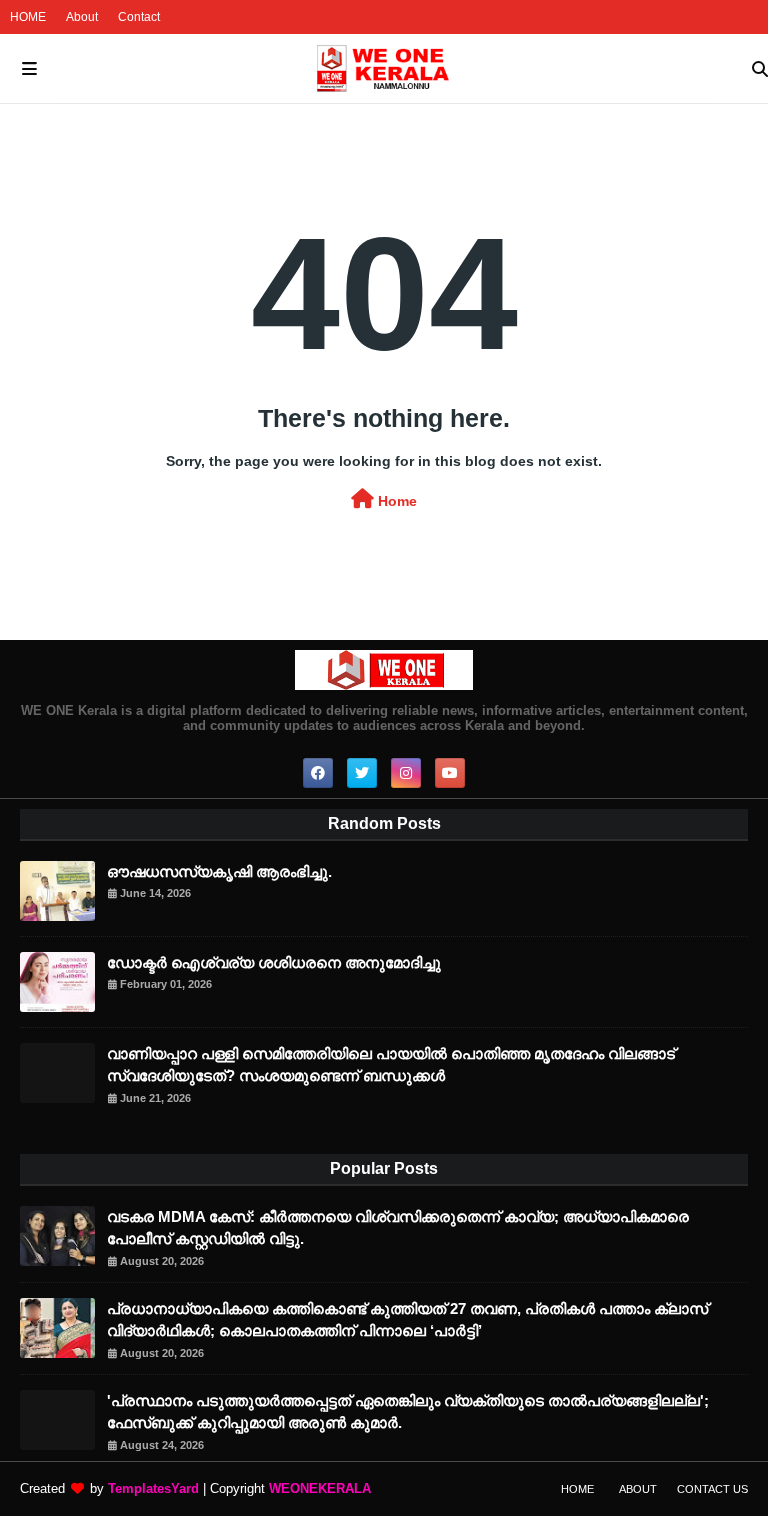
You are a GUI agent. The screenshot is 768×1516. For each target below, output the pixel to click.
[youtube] (450, 773)
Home (395, 501)
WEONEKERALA (320, 1488)
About (82, 17)
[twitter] (362, 773)
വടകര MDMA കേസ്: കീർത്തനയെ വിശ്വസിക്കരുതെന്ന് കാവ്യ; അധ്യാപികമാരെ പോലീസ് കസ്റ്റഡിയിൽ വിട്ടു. (398, 1228)
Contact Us (712, 1489)
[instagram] (406, 773)
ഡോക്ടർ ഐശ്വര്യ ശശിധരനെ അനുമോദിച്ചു (274, 962)
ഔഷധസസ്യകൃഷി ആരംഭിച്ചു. (219, 871)
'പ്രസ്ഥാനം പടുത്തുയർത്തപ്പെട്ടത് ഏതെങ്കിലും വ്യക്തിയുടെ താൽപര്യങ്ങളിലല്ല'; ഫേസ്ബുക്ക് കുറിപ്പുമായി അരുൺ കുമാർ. (408, 1412)
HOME (28, 17)
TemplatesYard (153, 1488)
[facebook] (318, 773)
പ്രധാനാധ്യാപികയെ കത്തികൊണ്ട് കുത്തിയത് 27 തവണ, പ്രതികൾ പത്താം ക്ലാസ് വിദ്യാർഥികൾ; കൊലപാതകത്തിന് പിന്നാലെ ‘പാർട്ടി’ (407, 1320)
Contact (139, 17)
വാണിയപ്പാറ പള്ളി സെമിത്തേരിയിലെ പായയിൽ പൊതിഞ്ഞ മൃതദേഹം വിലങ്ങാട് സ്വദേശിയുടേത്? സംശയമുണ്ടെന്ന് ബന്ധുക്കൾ (391, 1065)
